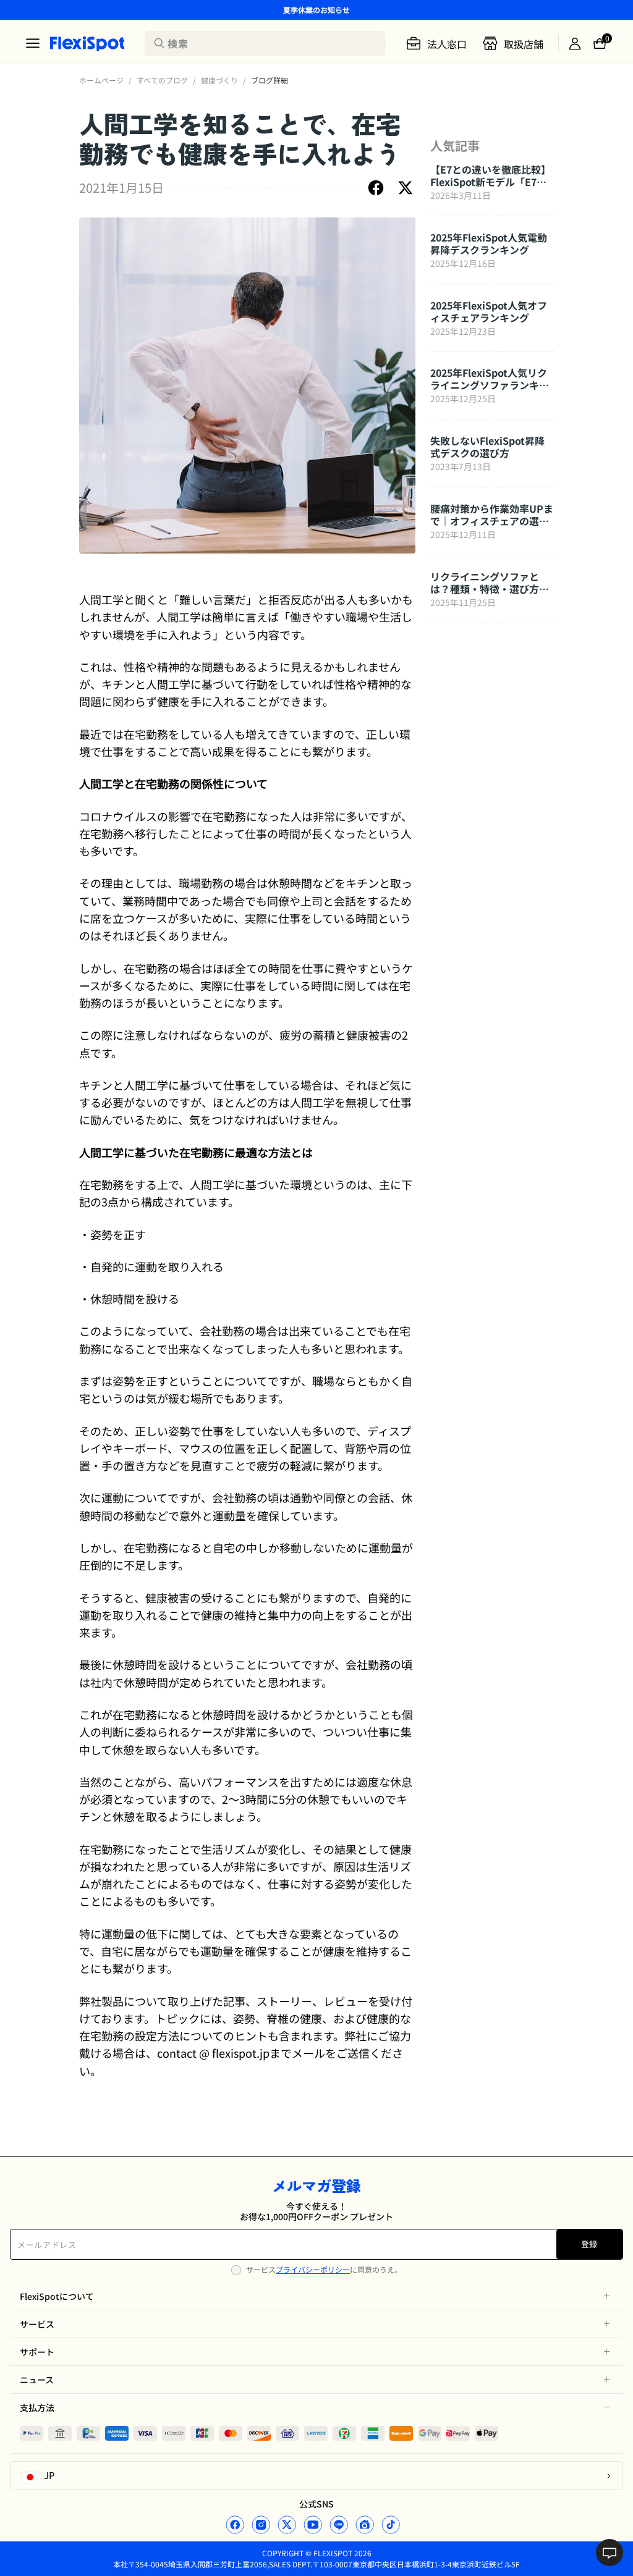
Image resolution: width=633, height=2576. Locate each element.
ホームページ (101, 80)
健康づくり (219, 80)
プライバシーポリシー (313, 2269)
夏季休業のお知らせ (316, 10)
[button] (316, 2296)
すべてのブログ (162, 80)
